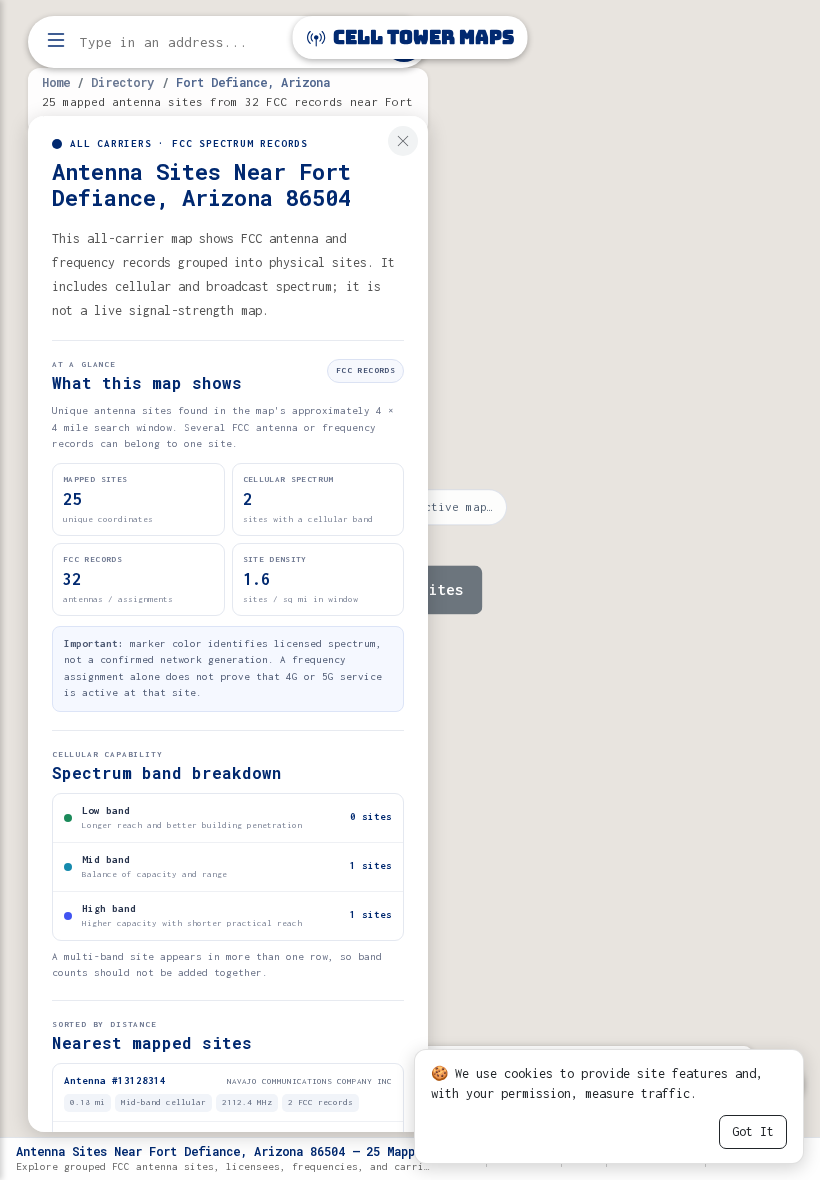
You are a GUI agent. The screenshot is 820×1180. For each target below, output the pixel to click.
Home (56, 82)
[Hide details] (403, 141)
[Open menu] (56, 42)
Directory (122, 82)
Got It (753, 1131)
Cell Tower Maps (421, 37)
